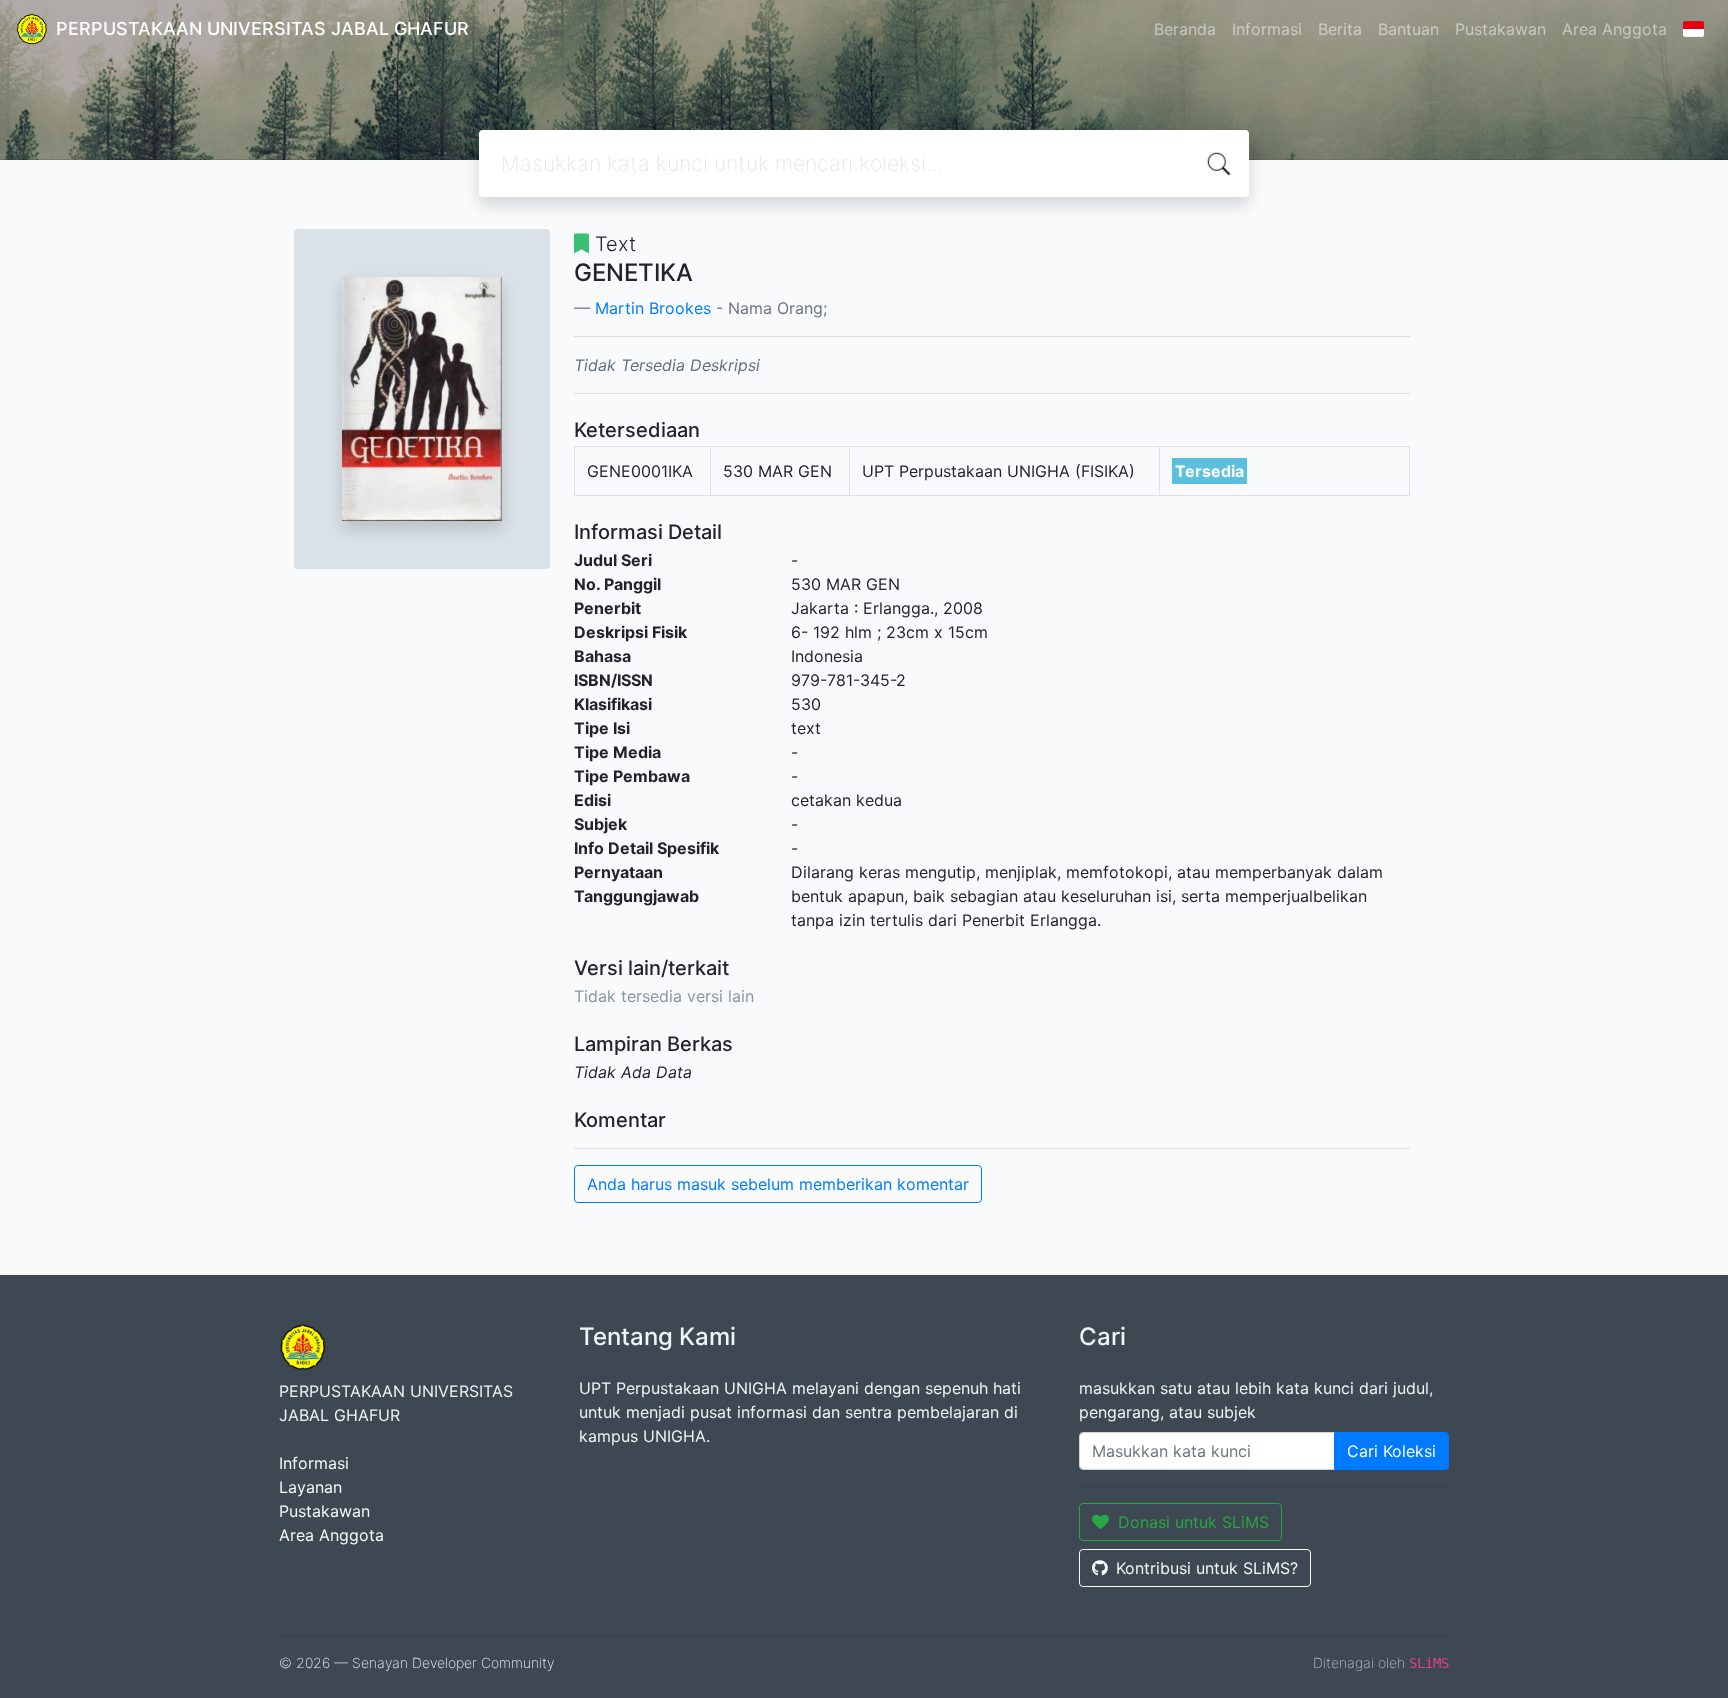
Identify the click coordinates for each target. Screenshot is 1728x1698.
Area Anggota (1614, 29)
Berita (1340, 29)
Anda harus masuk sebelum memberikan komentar (778, 1184)
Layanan (310, 1487)
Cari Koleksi (1391, 1451)
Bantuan (1408, 29)
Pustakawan (1500, 29)
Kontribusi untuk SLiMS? (1207, 1568)
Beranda (1185, 29)
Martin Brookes (653, 308)
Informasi (1267, 29)
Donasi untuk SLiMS (1193, 1522)
